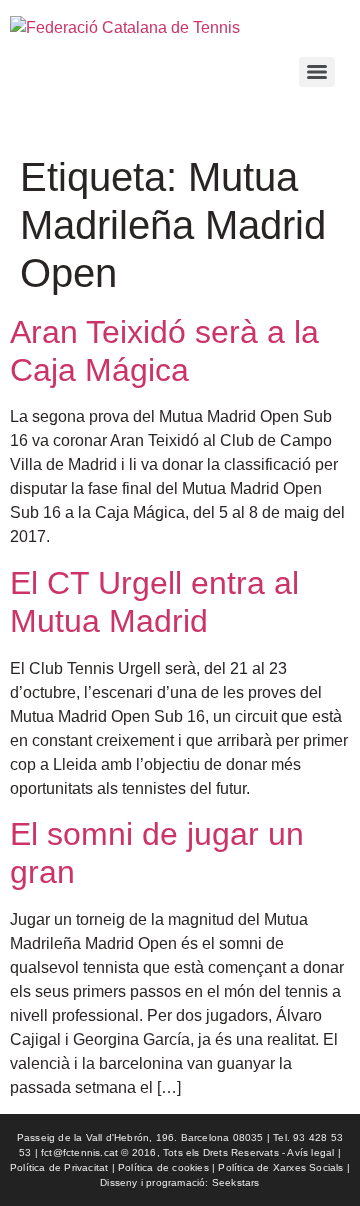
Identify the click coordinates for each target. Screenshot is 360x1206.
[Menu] (317, 72)
